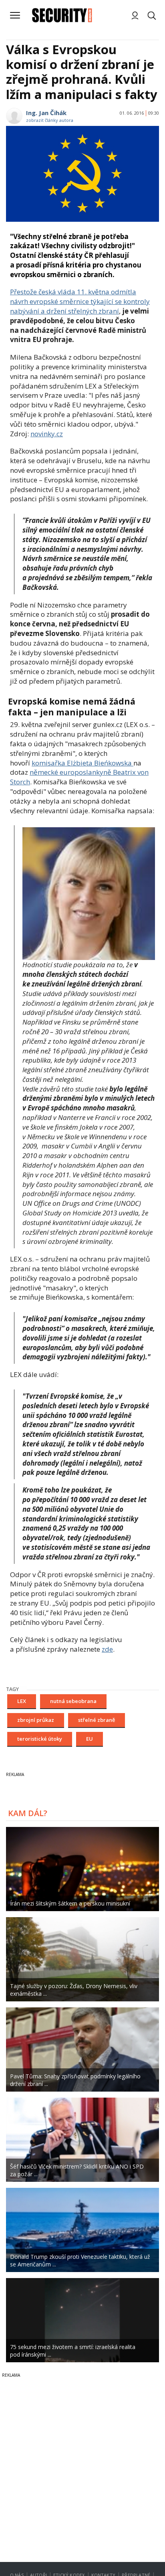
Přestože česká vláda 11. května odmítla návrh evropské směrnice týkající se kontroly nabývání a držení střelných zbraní (80, 301)
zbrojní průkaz (36, 1720)
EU (90, 1739)
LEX (22, 1701)
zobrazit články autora (50, 120)
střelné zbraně (97, 1720)
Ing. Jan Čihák (46, 113)
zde (107, 1649)
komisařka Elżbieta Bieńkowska (82, 763)
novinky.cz (47, 434)
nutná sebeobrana (73, 1701)
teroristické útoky (40, 1739)
